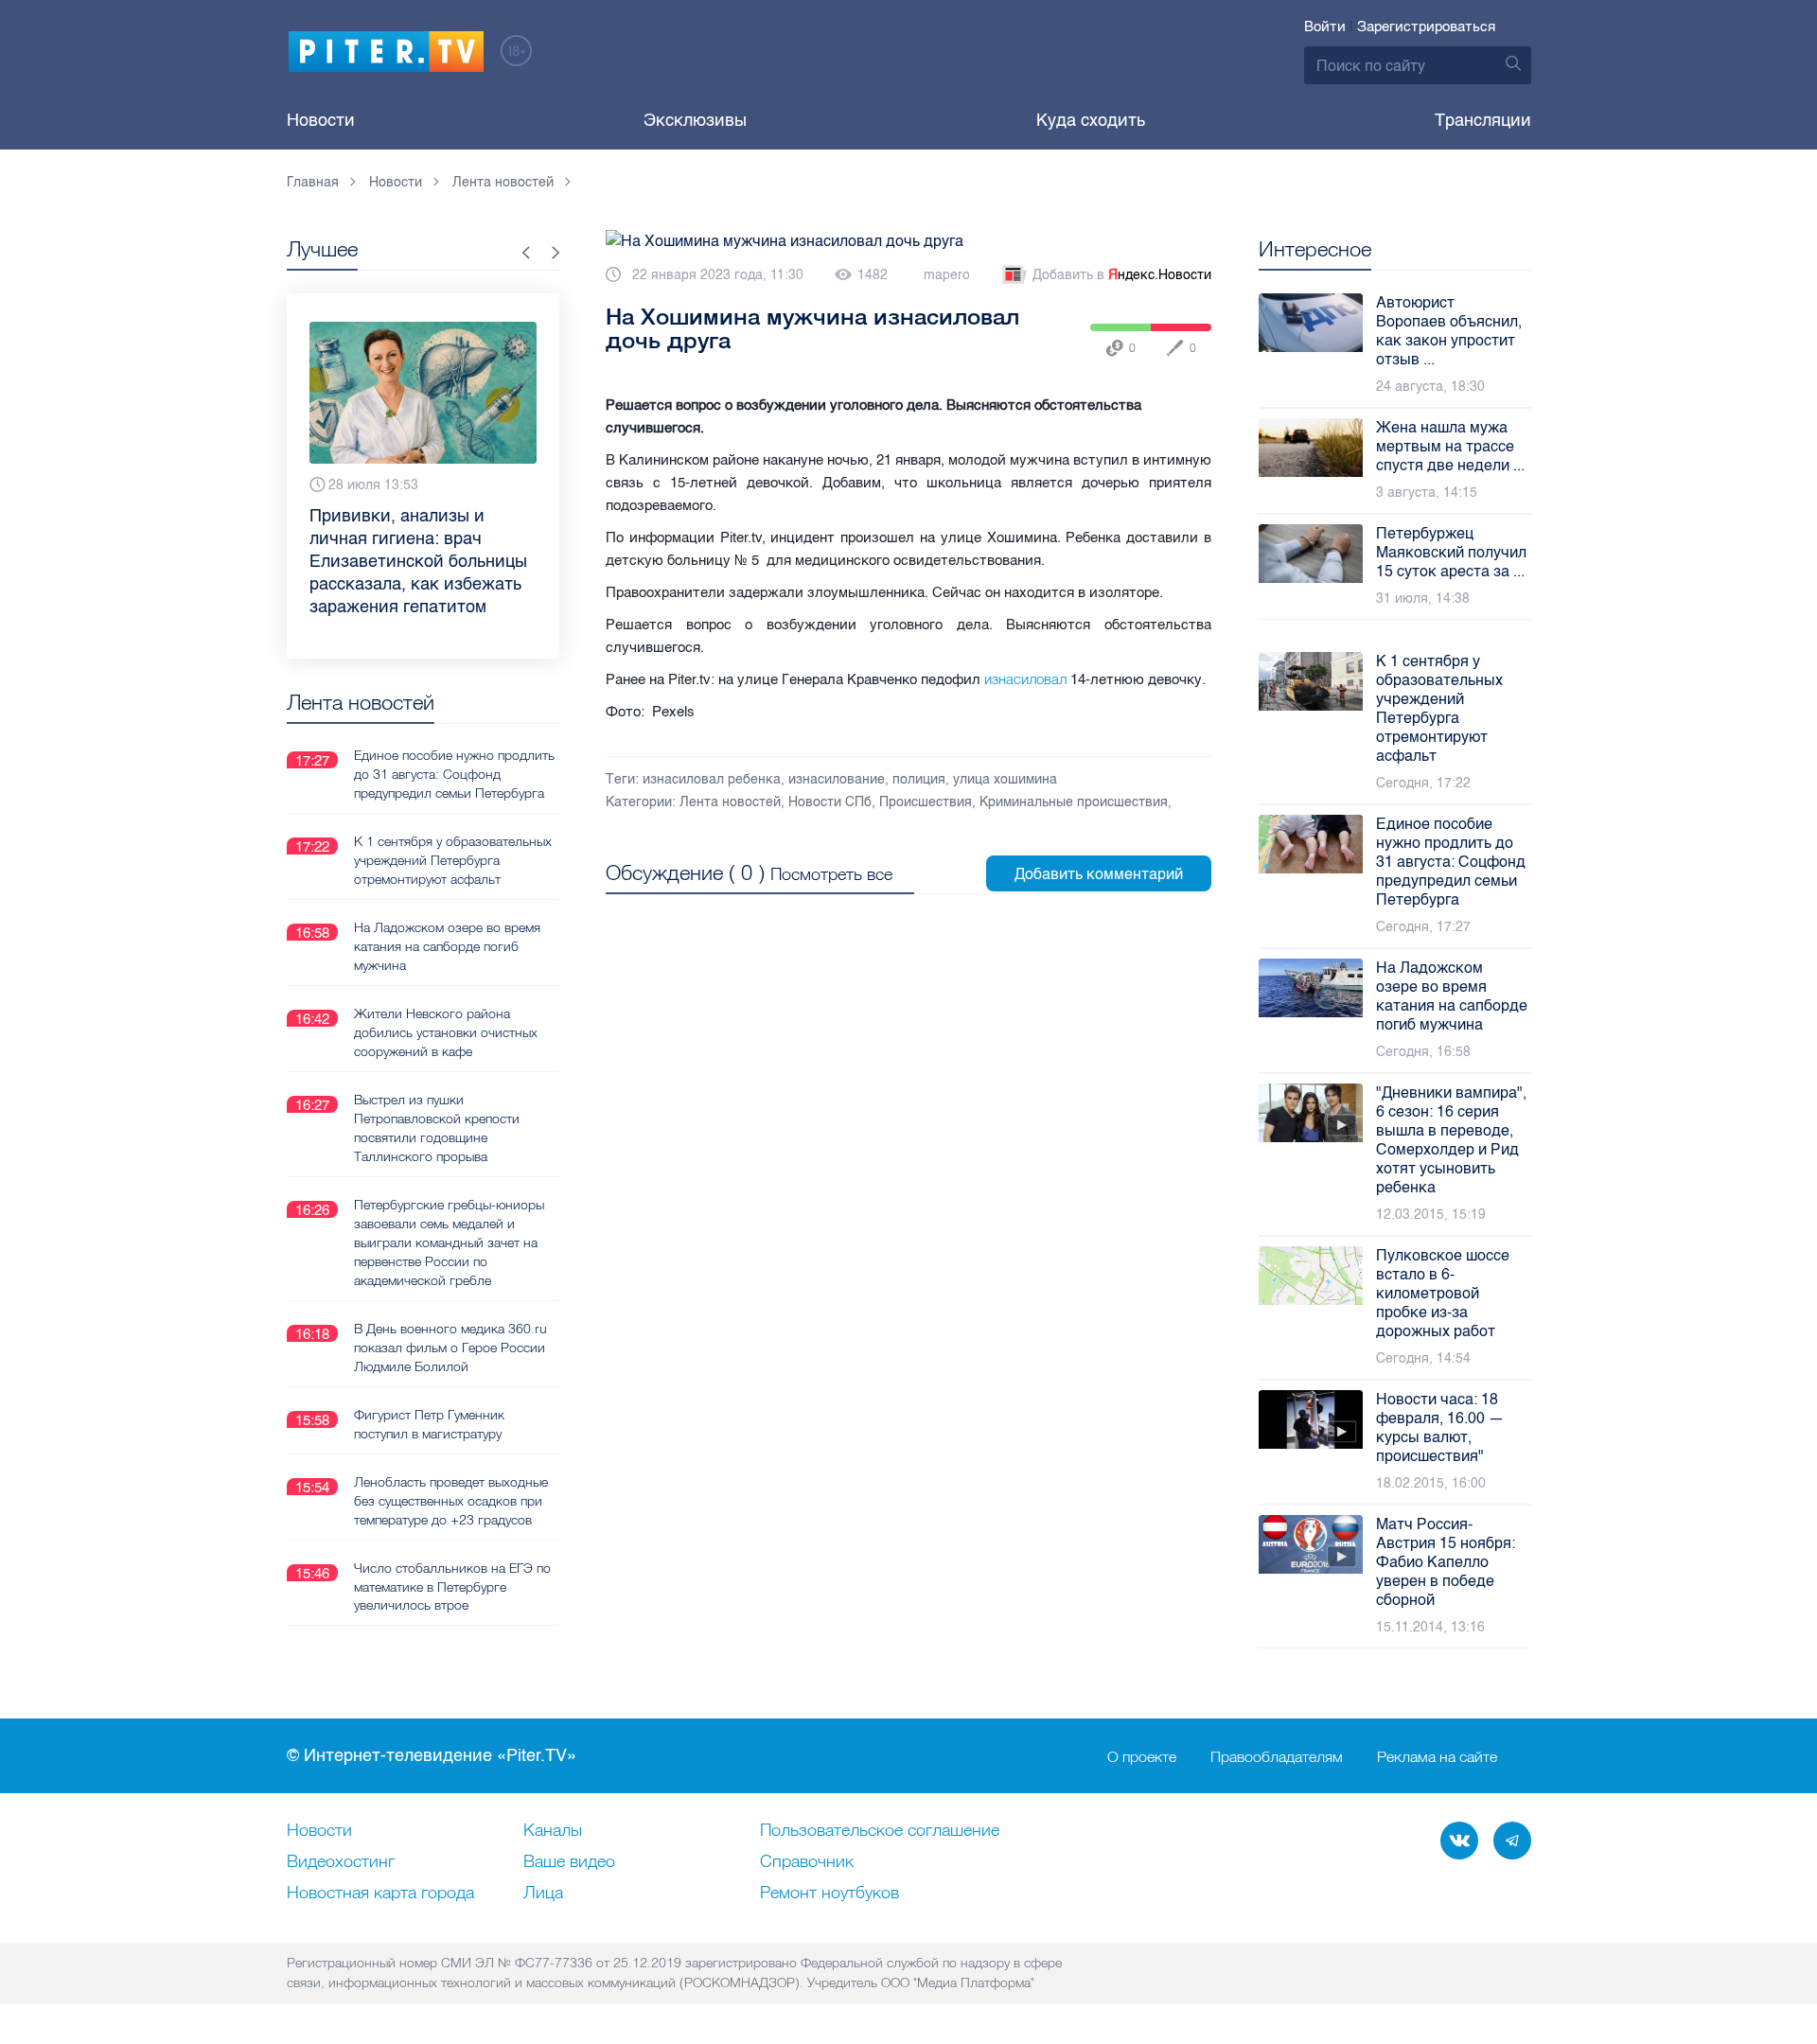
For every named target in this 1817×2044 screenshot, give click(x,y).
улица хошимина (1005, 779)
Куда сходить (1091, 120)
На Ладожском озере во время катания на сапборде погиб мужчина (447, 911)
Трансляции (1483, 120)
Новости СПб (830, 802)
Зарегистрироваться (1426, 26)
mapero (947, 275)
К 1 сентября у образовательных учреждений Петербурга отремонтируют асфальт (453, 825)
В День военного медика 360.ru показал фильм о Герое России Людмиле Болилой (450, 1313)
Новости (321, 120)
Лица (543, 1894)
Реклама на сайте (1437, 1756)
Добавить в (1122, 275)
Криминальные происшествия (1074, 802)
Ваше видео (569, 1862)
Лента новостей (730, 802)
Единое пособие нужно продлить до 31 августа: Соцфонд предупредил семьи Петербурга (454, 739)
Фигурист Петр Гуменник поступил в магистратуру (429, 1389)
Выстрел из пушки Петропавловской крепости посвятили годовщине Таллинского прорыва (437, 1093)
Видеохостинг (341, 1862)
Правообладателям (1277, 1756)
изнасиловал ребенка (712, 779)
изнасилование (837, 779)
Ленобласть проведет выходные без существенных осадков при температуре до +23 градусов (451, 1466)
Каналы (553, 1831)
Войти (1325, 26)
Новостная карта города (380, 1894)
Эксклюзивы (695, 120)
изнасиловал (1025, 679)
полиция (919, 779)
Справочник (807, 1862)
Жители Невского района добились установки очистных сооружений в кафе (446, 997)
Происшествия (926, 802)
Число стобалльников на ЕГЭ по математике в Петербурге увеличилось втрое (452, 1552)
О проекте (1142, 1756)
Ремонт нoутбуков (829, 1894)
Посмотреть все (831, 874)
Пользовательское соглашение (880, 1831)
